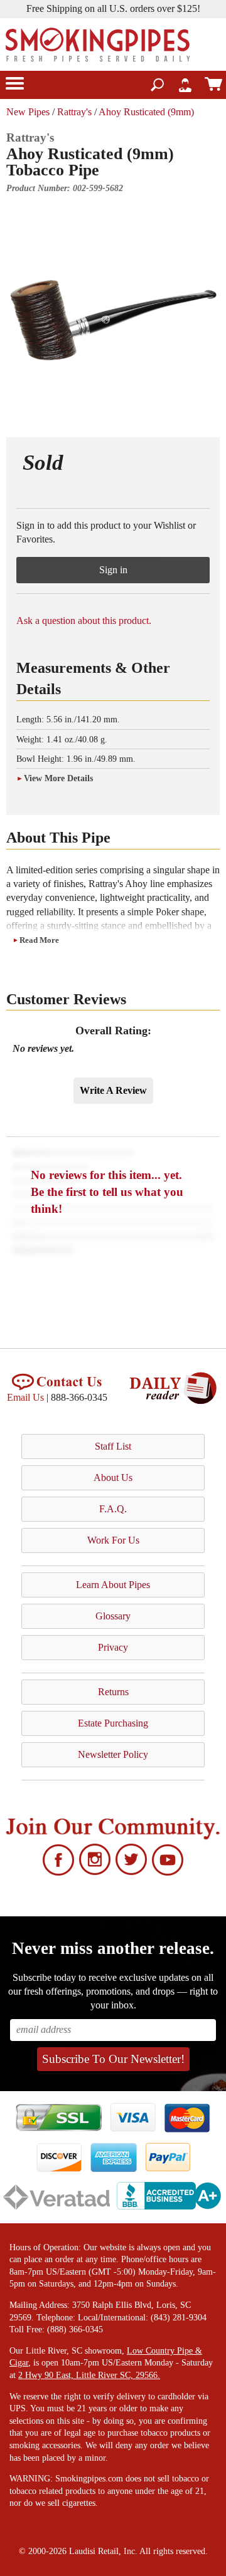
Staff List (113, 1446)
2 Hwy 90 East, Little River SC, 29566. (89, 2375)
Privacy (113, 1647)
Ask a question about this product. (84, 621)
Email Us (25, 1397)
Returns (113, 1692)
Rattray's (74, 112)
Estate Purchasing (113, 1723)
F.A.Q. (113, 1509)
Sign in (113, 570)
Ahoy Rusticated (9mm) (146, 112)
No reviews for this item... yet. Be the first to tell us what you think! (107, 1192)
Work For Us (113, 1540)
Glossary (113, 1616)
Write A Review (113, 1090)
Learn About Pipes (113, 1585)
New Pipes (28, 112)
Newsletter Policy (113, 1754)
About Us (113, 1478)
